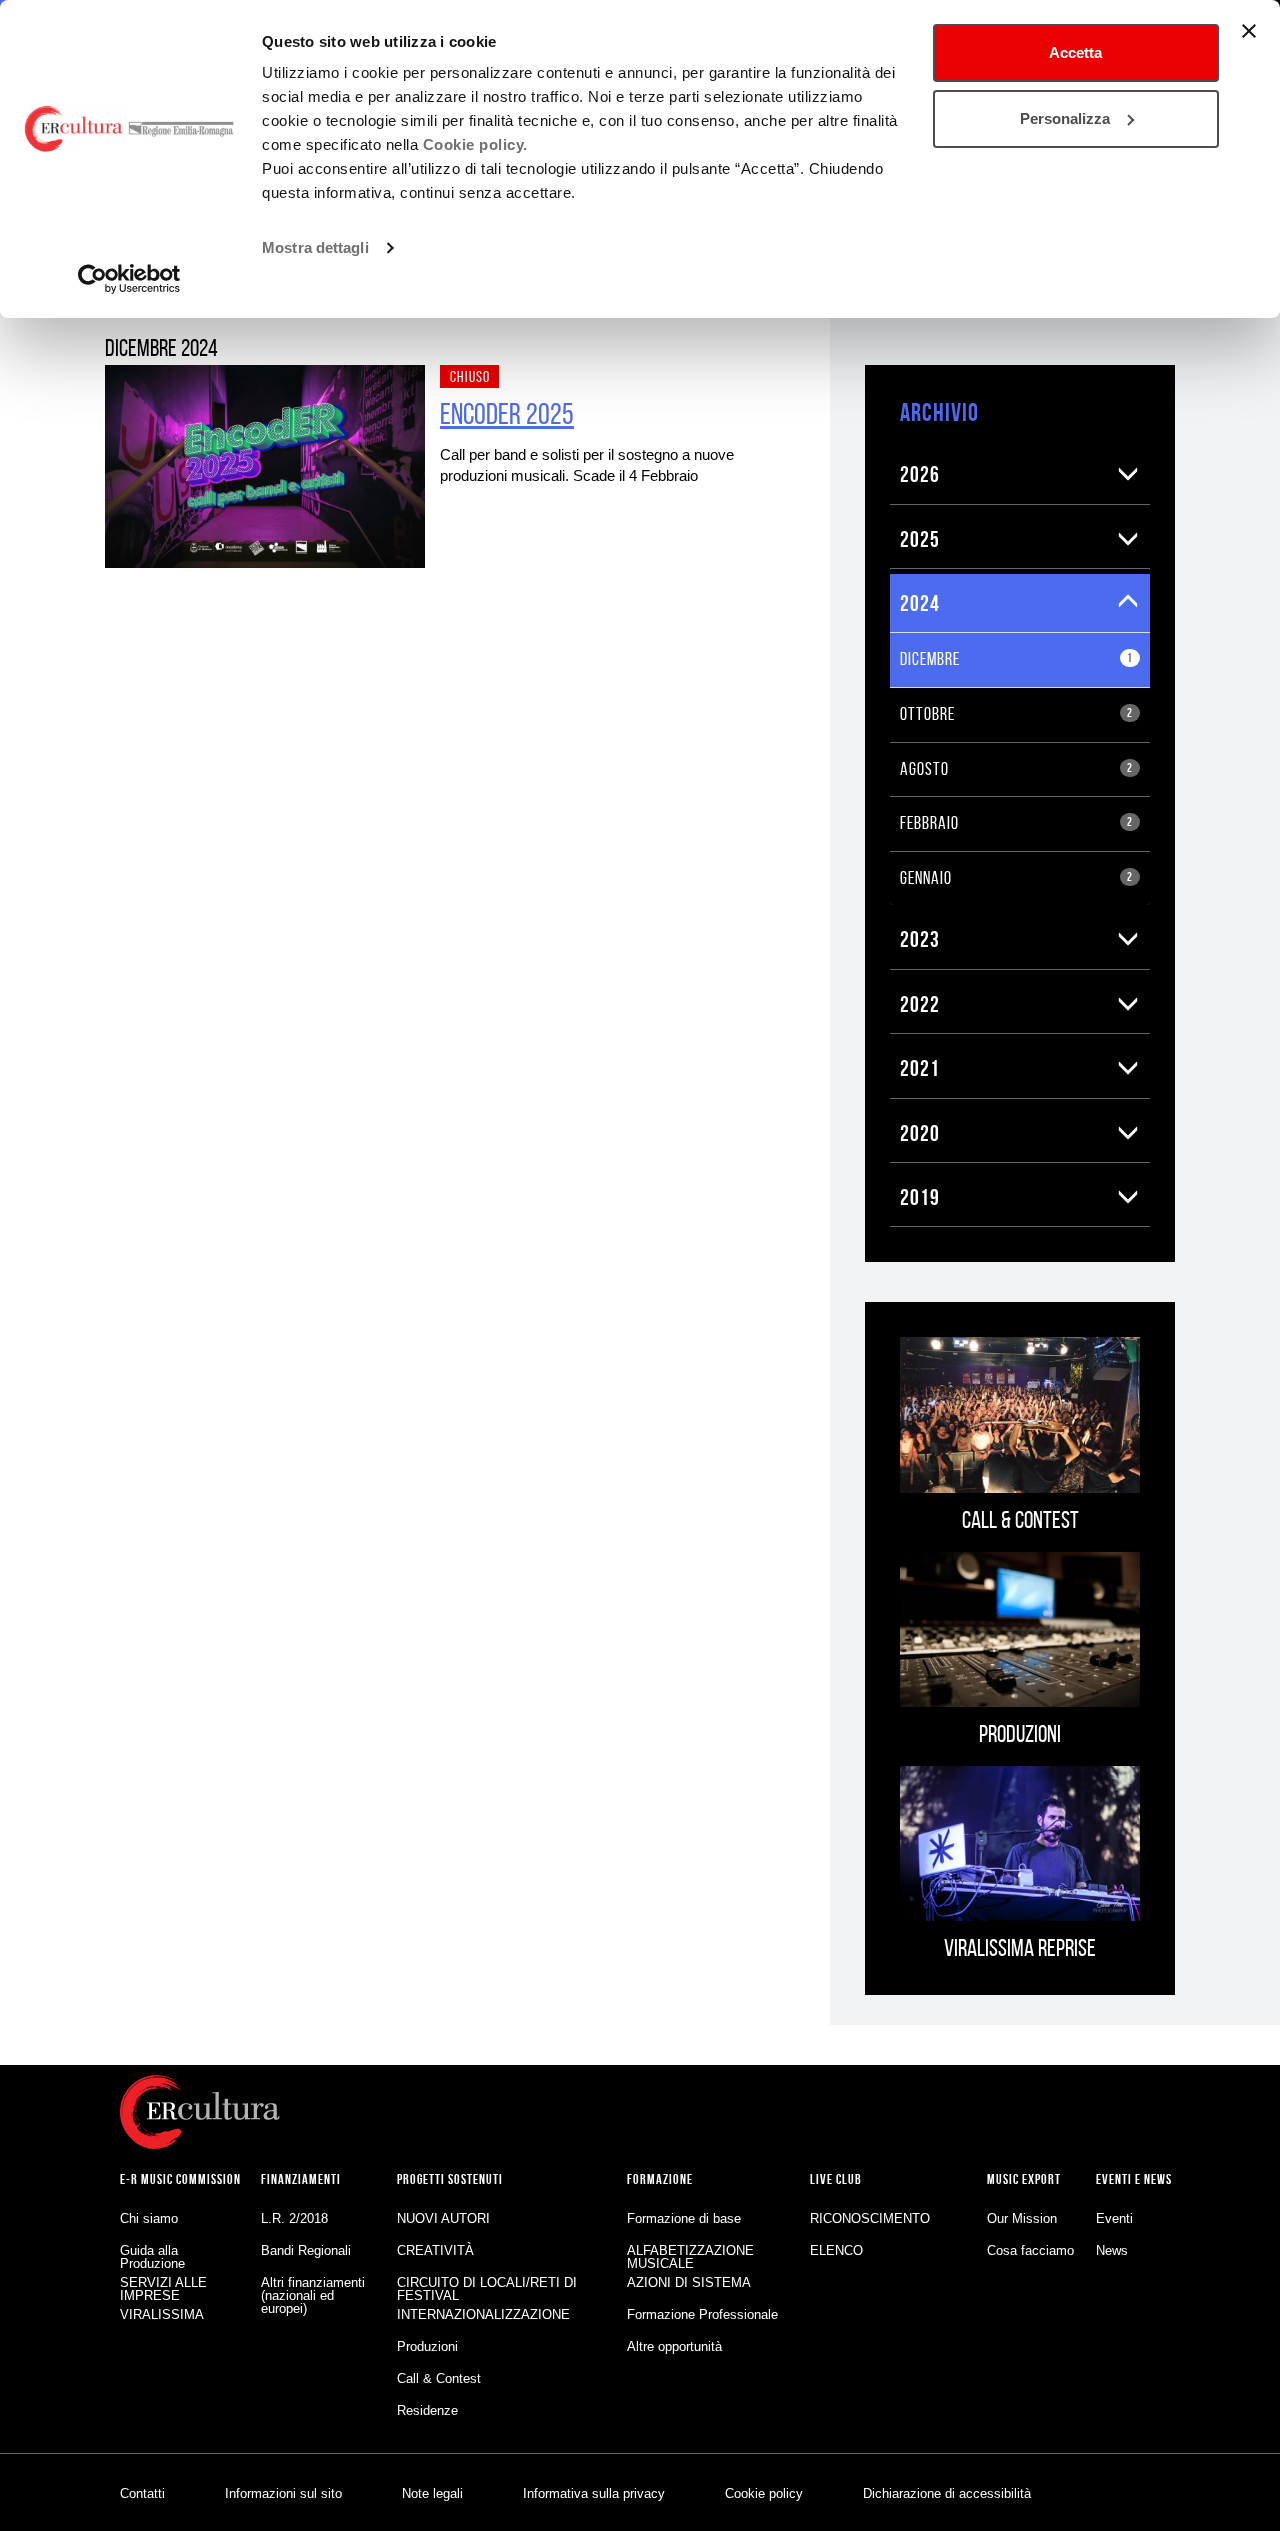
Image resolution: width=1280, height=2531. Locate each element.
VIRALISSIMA (162, 2314)
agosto (1016, 769)
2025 (920, 539)
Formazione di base (684, 2218)
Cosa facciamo (1030, 2250)
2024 (920, 603)
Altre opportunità (674, 2346)
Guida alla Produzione (152, 2257)
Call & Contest (439, 2378)
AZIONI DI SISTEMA (689, 2282)
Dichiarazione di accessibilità (947, 2493)
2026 (920, 474)
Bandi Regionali (306, 2250)
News (1112, 2250)
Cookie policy (764, 2493)
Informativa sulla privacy (594, 2493)
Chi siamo (149, 2218)
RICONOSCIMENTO (870, 2218)
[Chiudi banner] (1249, 31)
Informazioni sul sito (283, 2493)
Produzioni (427, 2346)
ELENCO (836, 2250)
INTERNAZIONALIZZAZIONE (483, 2314)
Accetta (1075, 52)
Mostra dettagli (315, 247)
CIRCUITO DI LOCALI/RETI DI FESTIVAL (487, 2289)
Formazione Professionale (702, 2314)
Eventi (1114, 2218)
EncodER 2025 (507, 413)
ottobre (1016, 714)
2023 (920, 939)
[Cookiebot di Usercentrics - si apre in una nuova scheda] (129, 279)
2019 (920, 1197)
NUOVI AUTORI (443, 2218)
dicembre (1016, 659)
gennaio (1016, 878)
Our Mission (1022, 2218)
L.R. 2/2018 (294, 2218)
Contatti (142, 2493)
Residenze (427, 2410)
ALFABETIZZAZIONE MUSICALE (690, 2257)
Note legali (432, 2493)
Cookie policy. (475, 144)
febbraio (1016, 823)
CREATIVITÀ (435, 2250)
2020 (920, 1133)
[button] (1128, 474)
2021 (920, 1068)
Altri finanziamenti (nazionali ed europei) (313, 2295)
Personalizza (1065, 118)
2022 (920, 1004)
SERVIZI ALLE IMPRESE (163, 2289)
